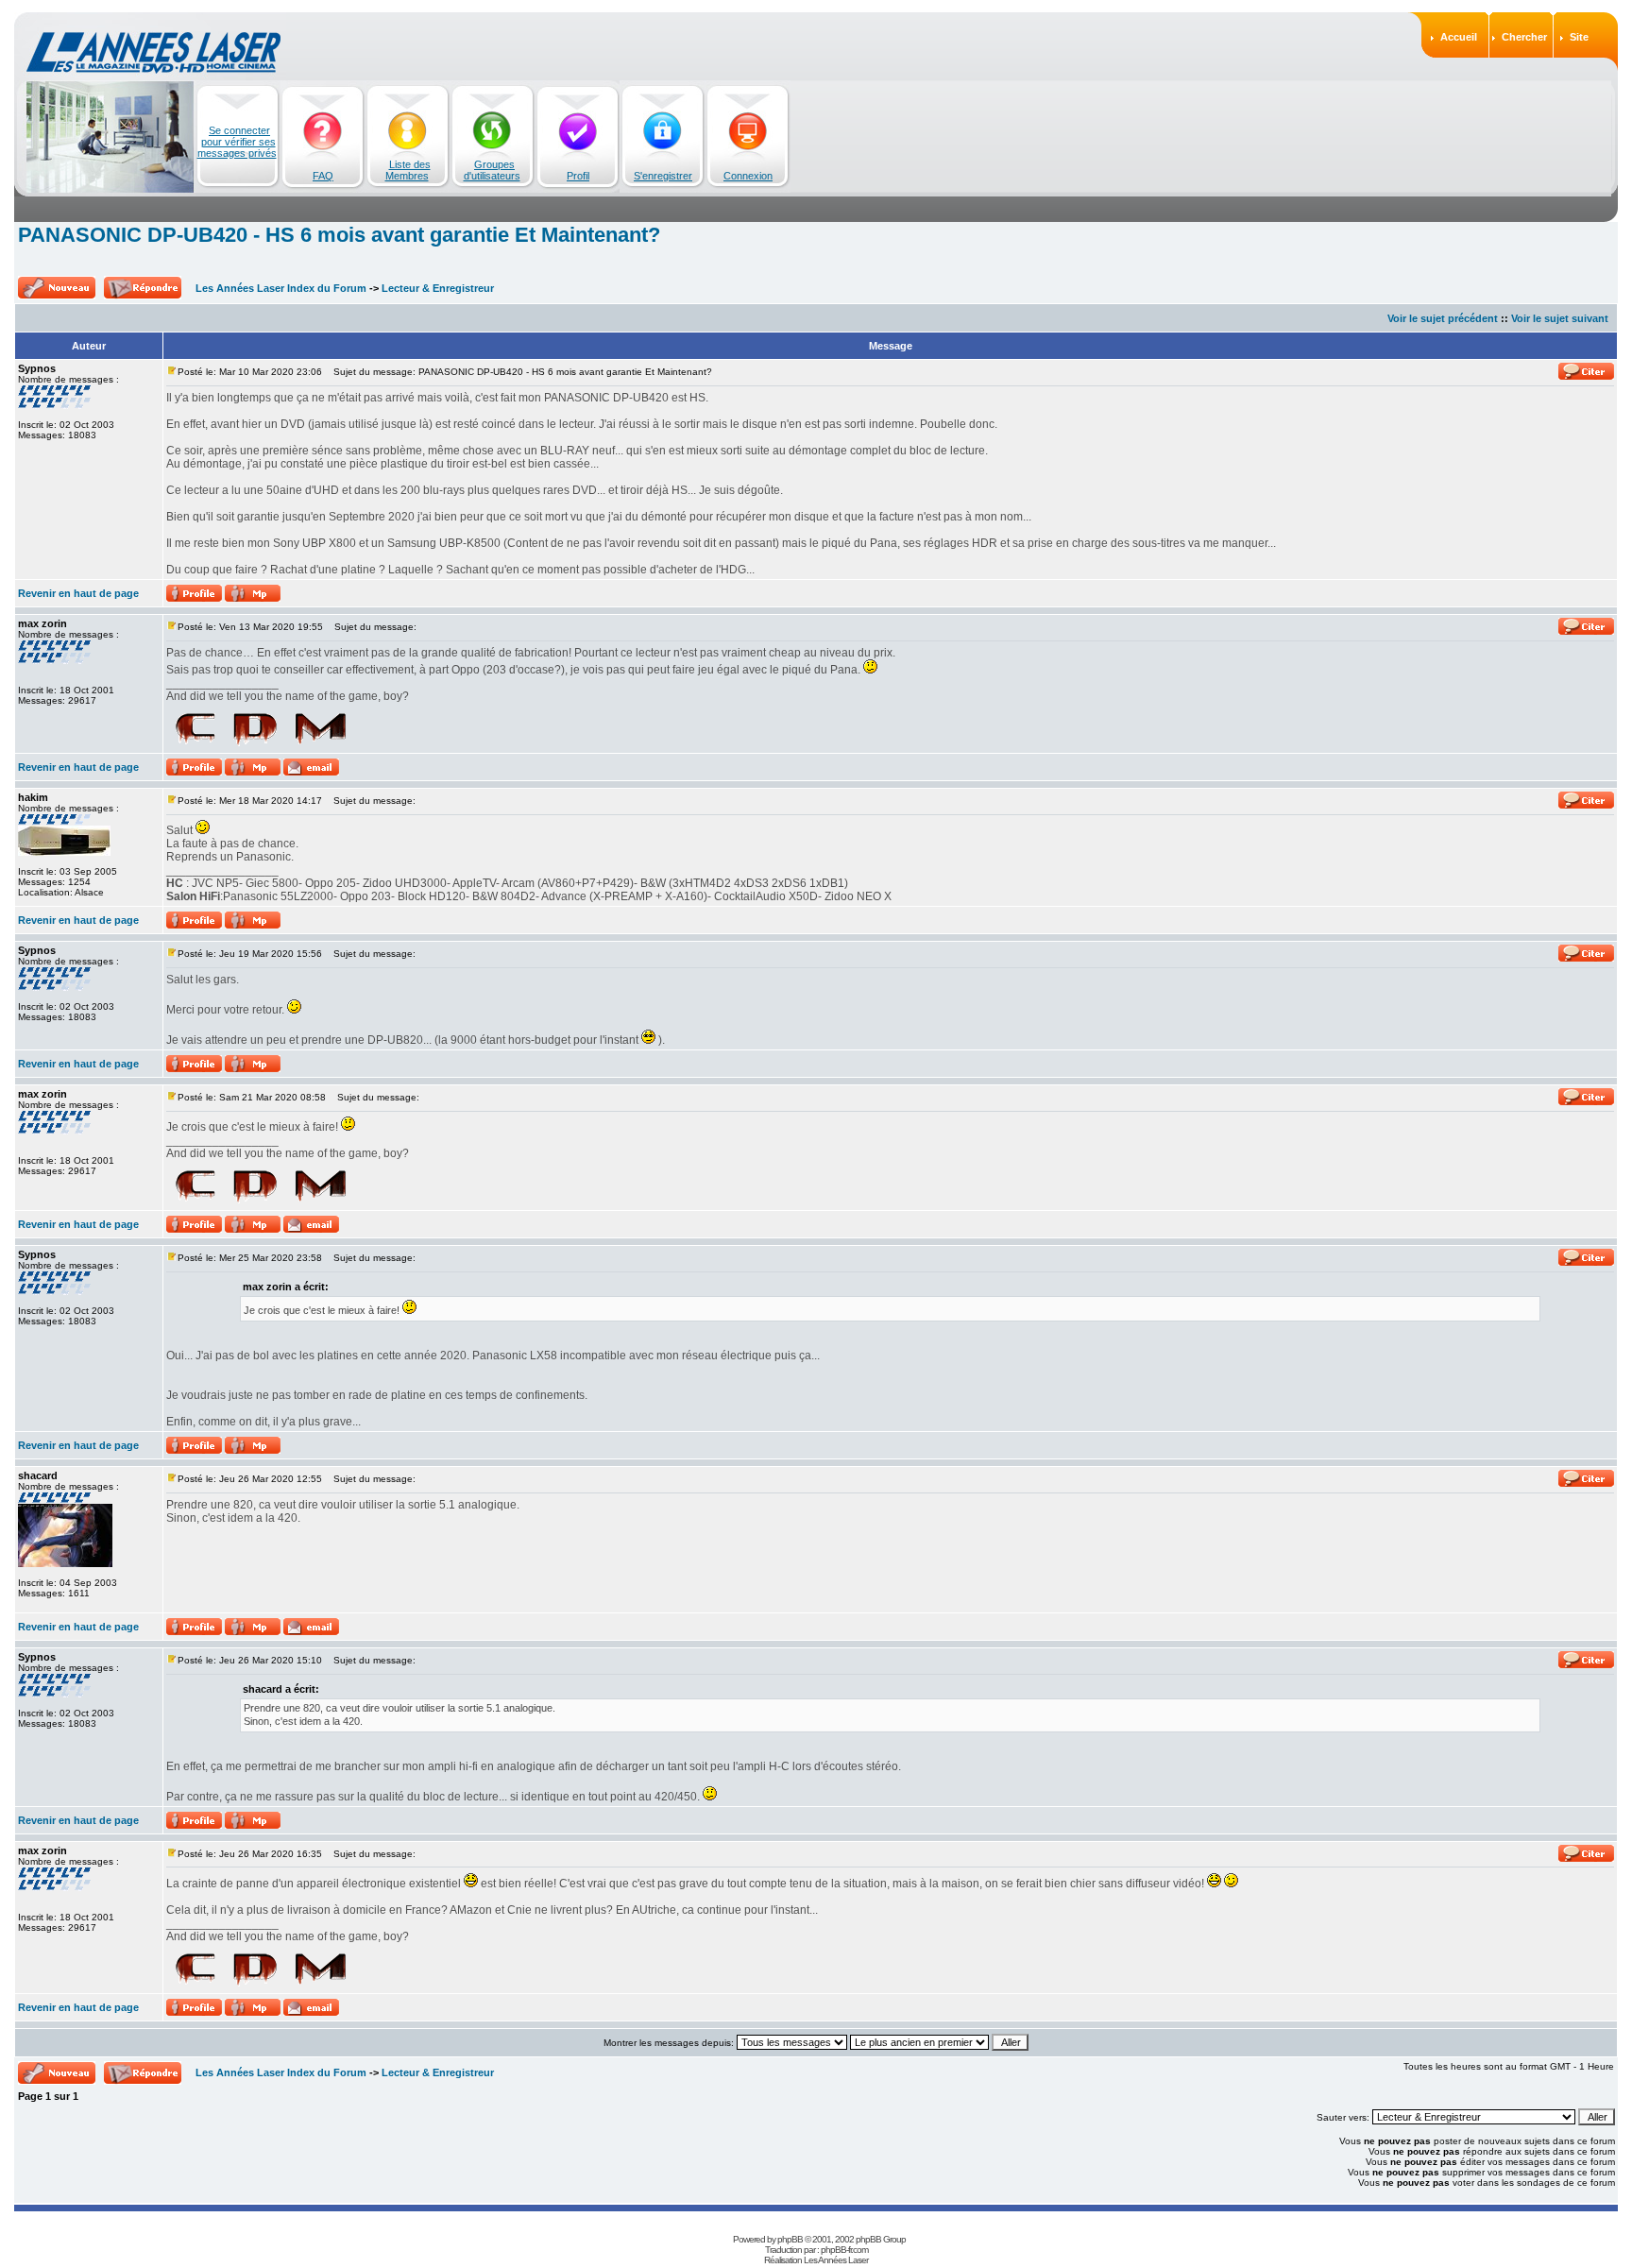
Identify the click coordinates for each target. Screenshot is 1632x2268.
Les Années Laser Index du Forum (281, 288)
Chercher (1524, 37)
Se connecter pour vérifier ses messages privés (237, 142)
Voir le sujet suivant (1560, 318)
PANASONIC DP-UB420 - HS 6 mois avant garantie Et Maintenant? (339, 235)
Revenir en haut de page (78, 593)
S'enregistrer (663, 176)
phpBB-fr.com (844, 2250)
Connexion (748, 176)
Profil (578, 176)
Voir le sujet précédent (1443, 318)
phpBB (790, 2239)
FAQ (323, 176)
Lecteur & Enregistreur (438, 288)
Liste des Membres (408, 170)
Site (1579, 37)
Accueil (1459, 37)
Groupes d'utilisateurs (492, 170)
